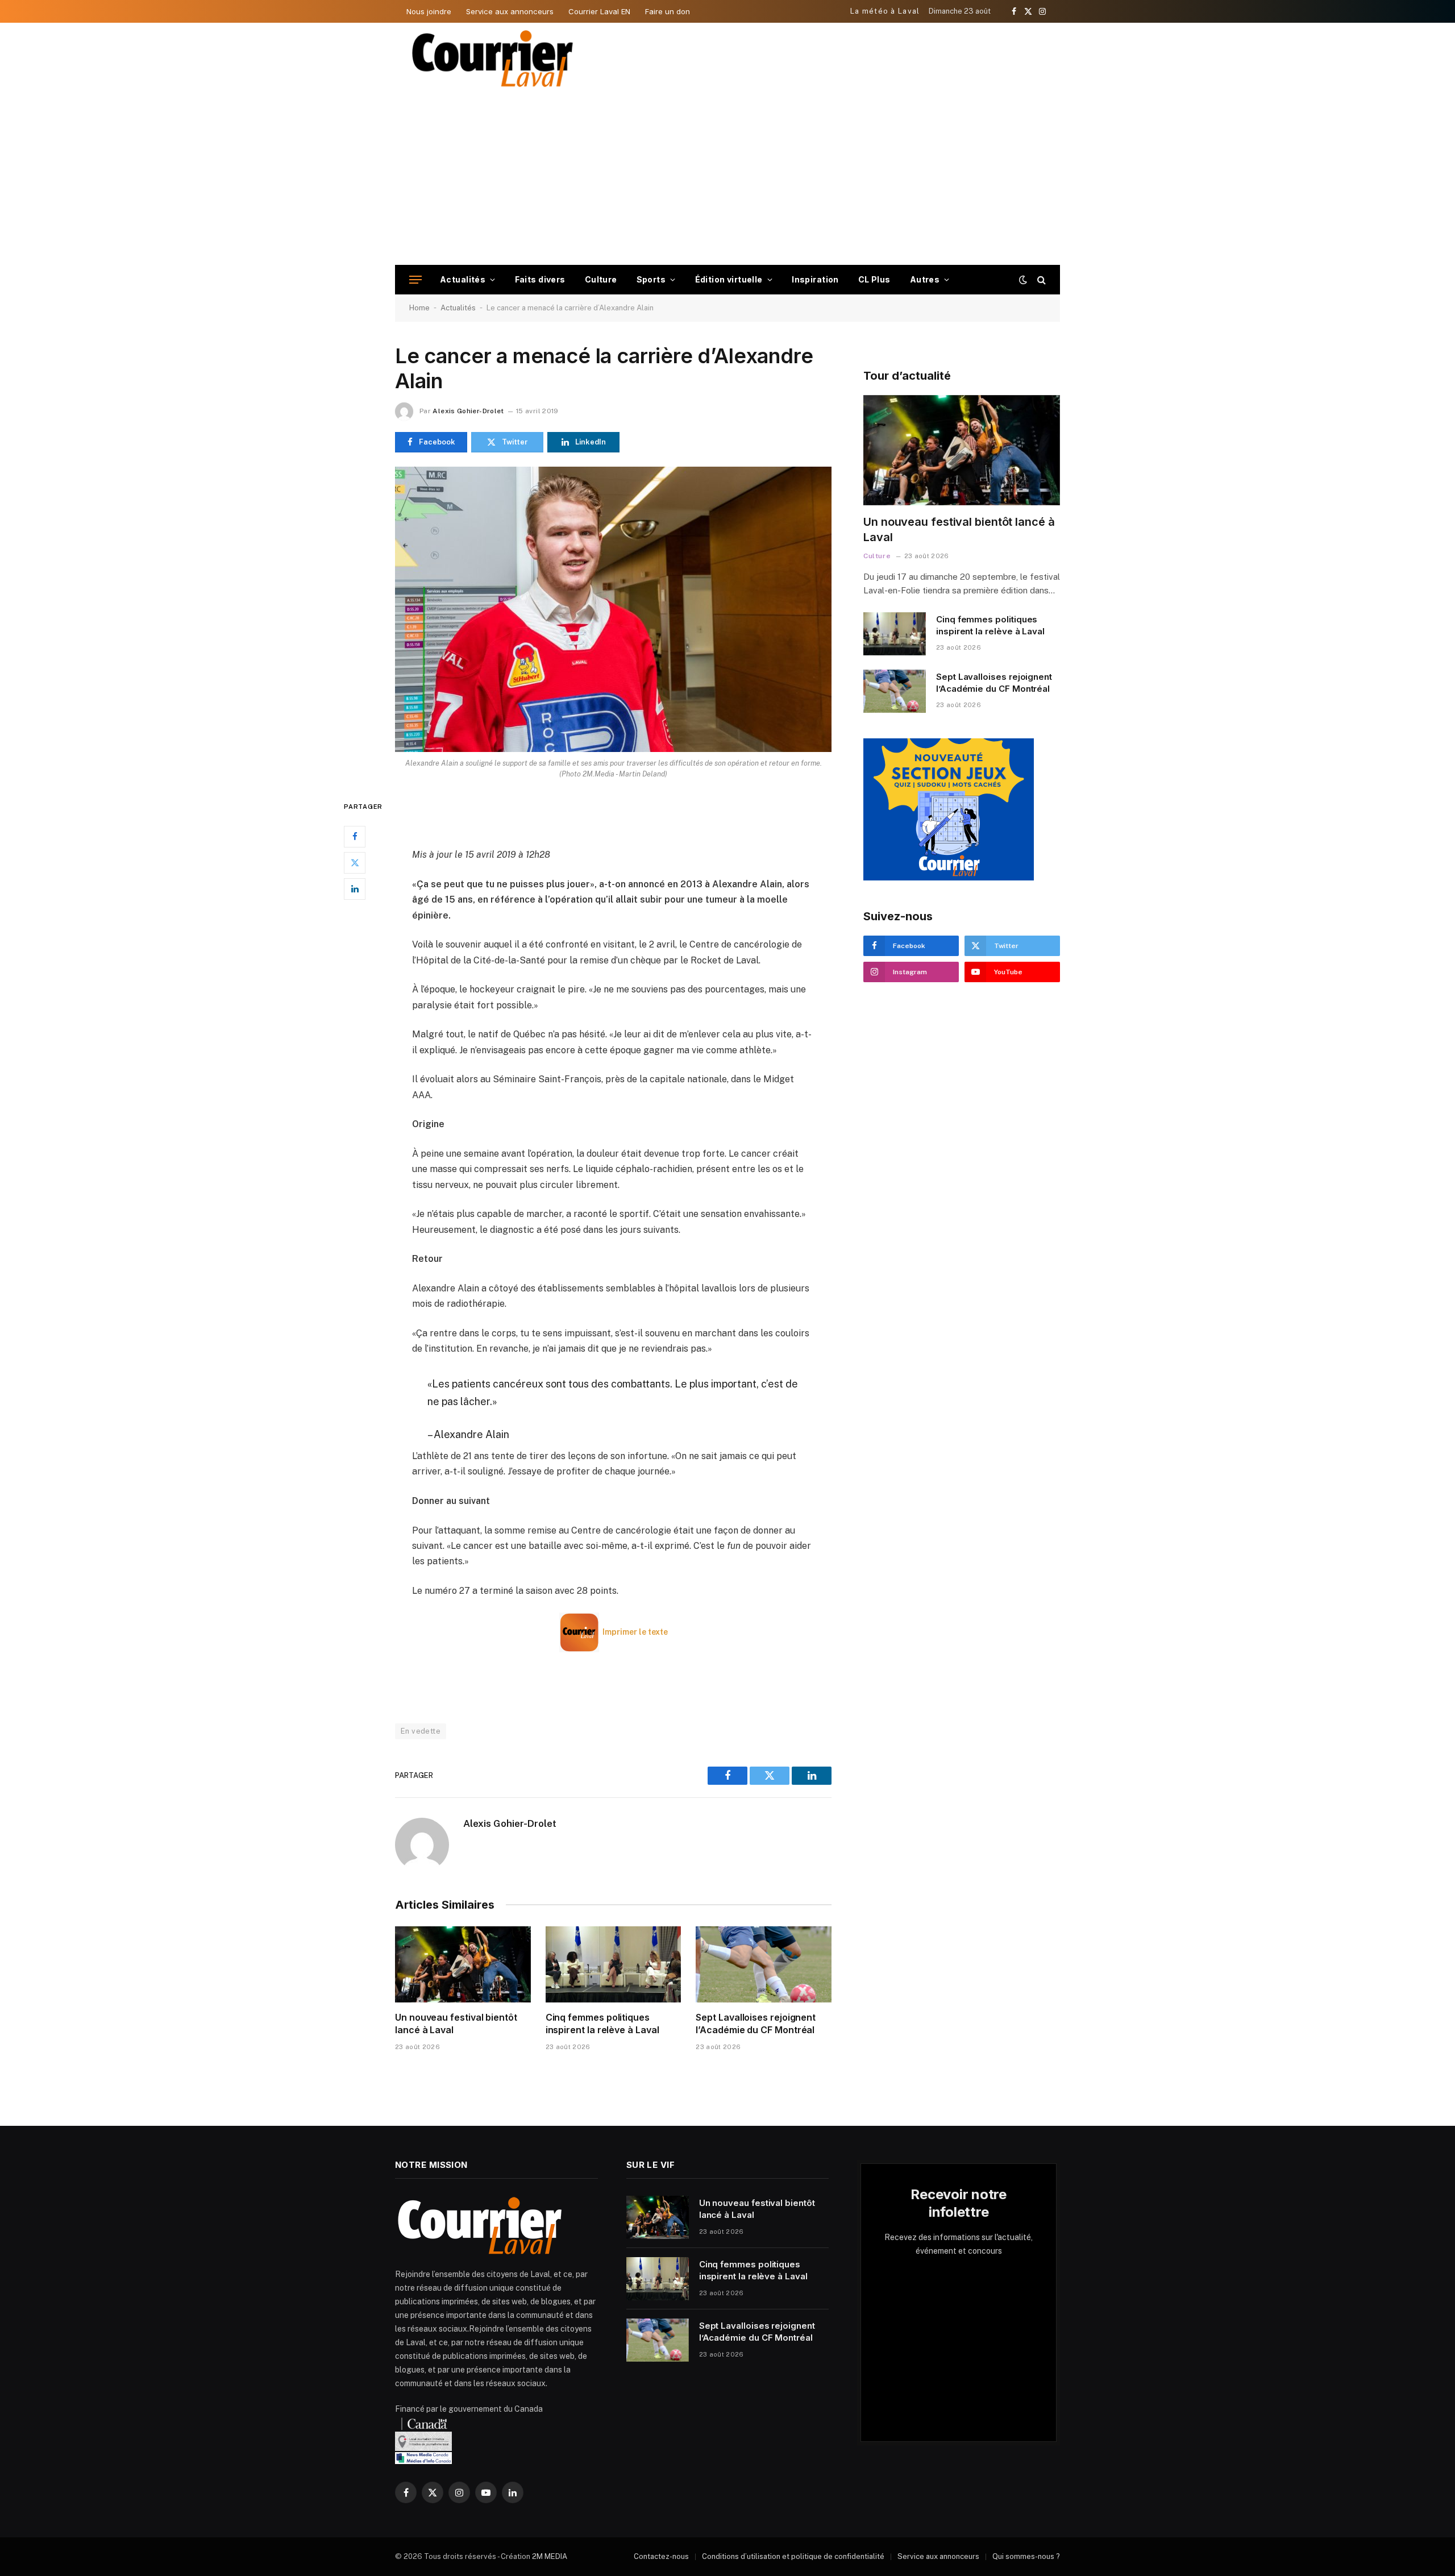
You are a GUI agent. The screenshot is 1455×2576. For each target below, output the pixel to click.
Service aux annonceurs (510, 11)
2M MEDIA (550, 2556)
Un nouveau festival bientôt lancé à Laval (456, 2024)
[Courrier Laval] (493, 59)
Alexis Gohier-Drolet (468, 411)
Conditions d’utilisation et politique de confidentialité (793, 2556)
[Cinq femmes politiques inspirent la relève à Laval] (614, 1964)
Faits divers (540, 279)
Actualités (463, 279)
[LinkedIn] (355, 888)
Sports (651, 279)
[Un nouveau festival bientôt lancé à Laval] (463, 1964)
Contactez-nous (661, 2556)
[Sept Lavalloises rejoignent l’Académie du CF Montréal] (764, 1964)
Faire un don (668, 11)
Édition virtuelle (729, 279)
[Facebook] (355, 836)
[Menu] (415, 280)
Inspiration (815, 279)
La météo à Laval (885, 11)
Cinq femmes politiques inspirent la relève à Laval (602, 2024)
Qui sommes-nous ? (1026, 2556)
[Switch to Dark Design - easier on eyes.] (1023, 280)
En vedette (421, 1731)
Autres (925, 279)
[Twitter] (355, 862)
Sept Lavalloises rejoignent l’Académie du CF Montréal (756, 2024)
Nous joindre (429, 11)
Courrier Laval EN (599, 11)
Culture (601, 279)
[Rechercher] (1040, 280)
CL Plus (874, 279)
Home (419, 308)
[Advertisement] (727, 180)
